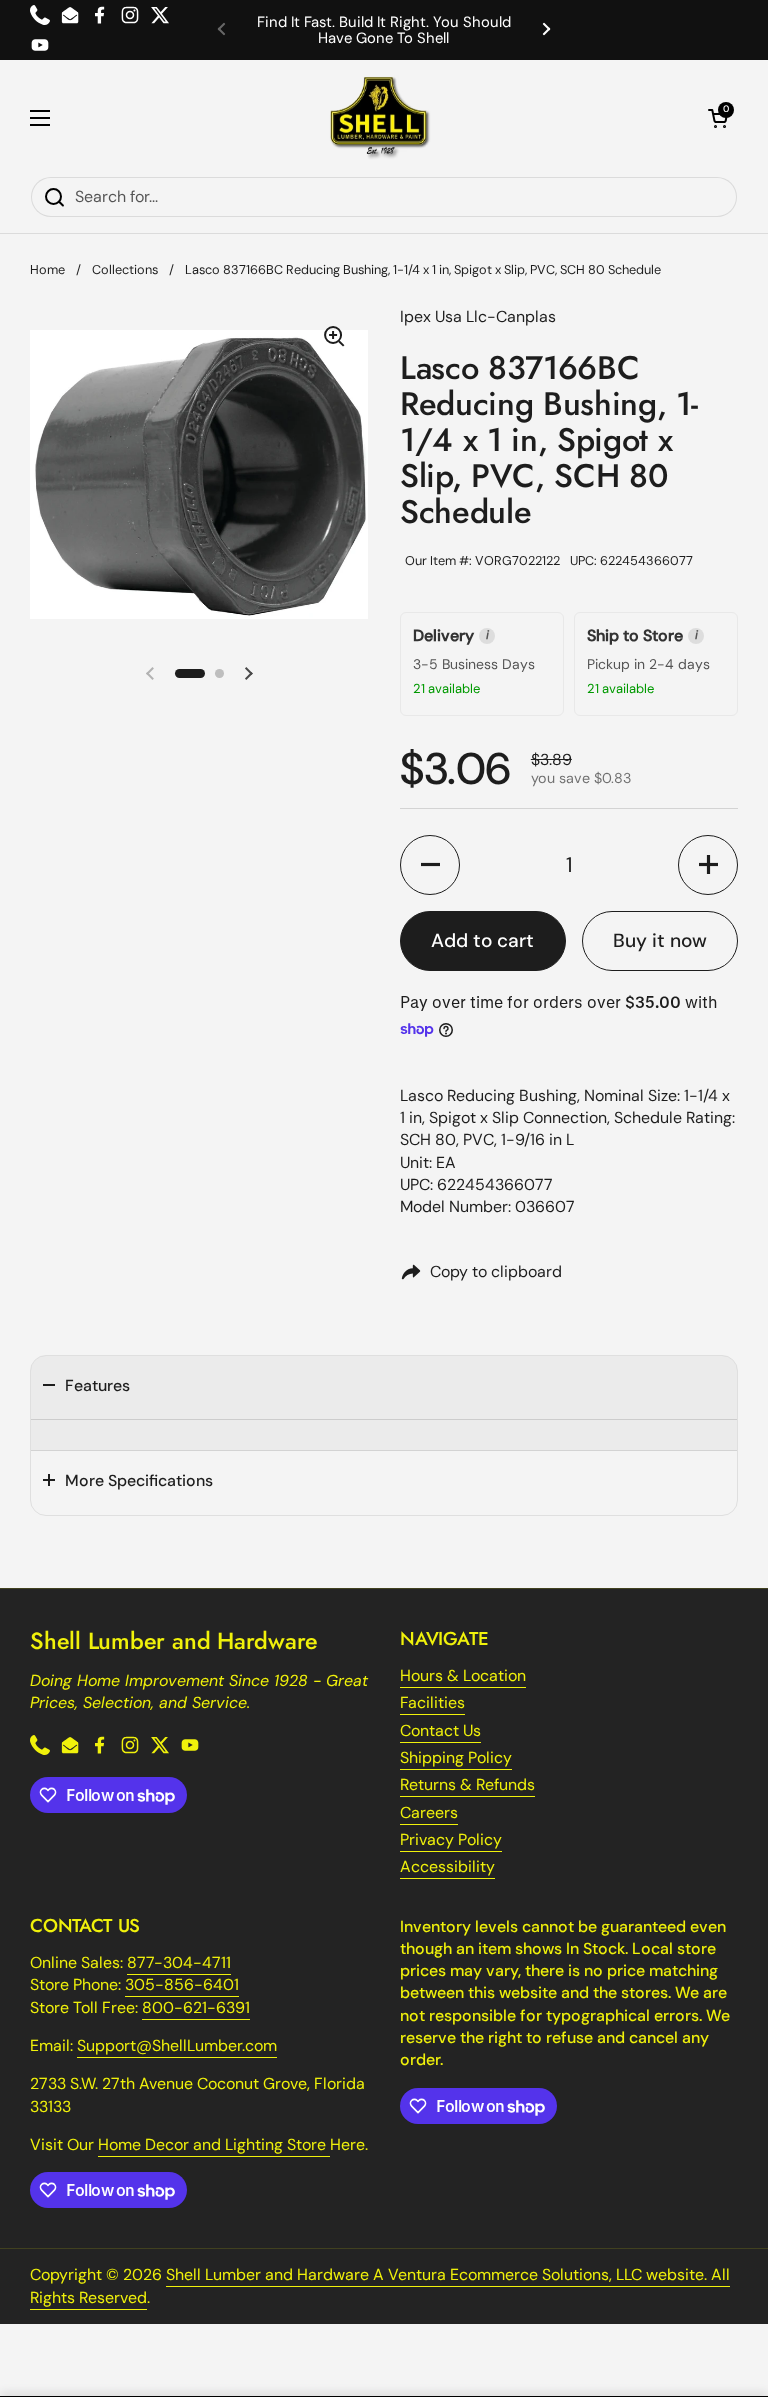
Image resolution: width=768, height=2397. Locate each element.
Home (47, 269)
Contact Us (440, 1730)
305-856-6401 (182, 1984)
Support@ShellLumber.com (177, 2045)
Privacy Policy (451, 1839)
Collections (125, 269)
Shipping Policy (456, 1757)
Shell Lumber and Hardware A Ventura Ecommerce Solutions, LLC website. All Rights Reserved (380, 2285)
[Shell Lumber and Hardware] (379, 118)
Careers (429, 1812)
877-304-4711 (179, 1962)
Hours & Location (463, 1675)
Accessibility (447, 1866)
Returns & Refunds (467, 1784)
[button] (718, 118)
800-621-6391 (196, 2007)
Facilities (432, 1702)
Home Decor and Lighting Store (214, 2144)
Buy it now (660, 940)
